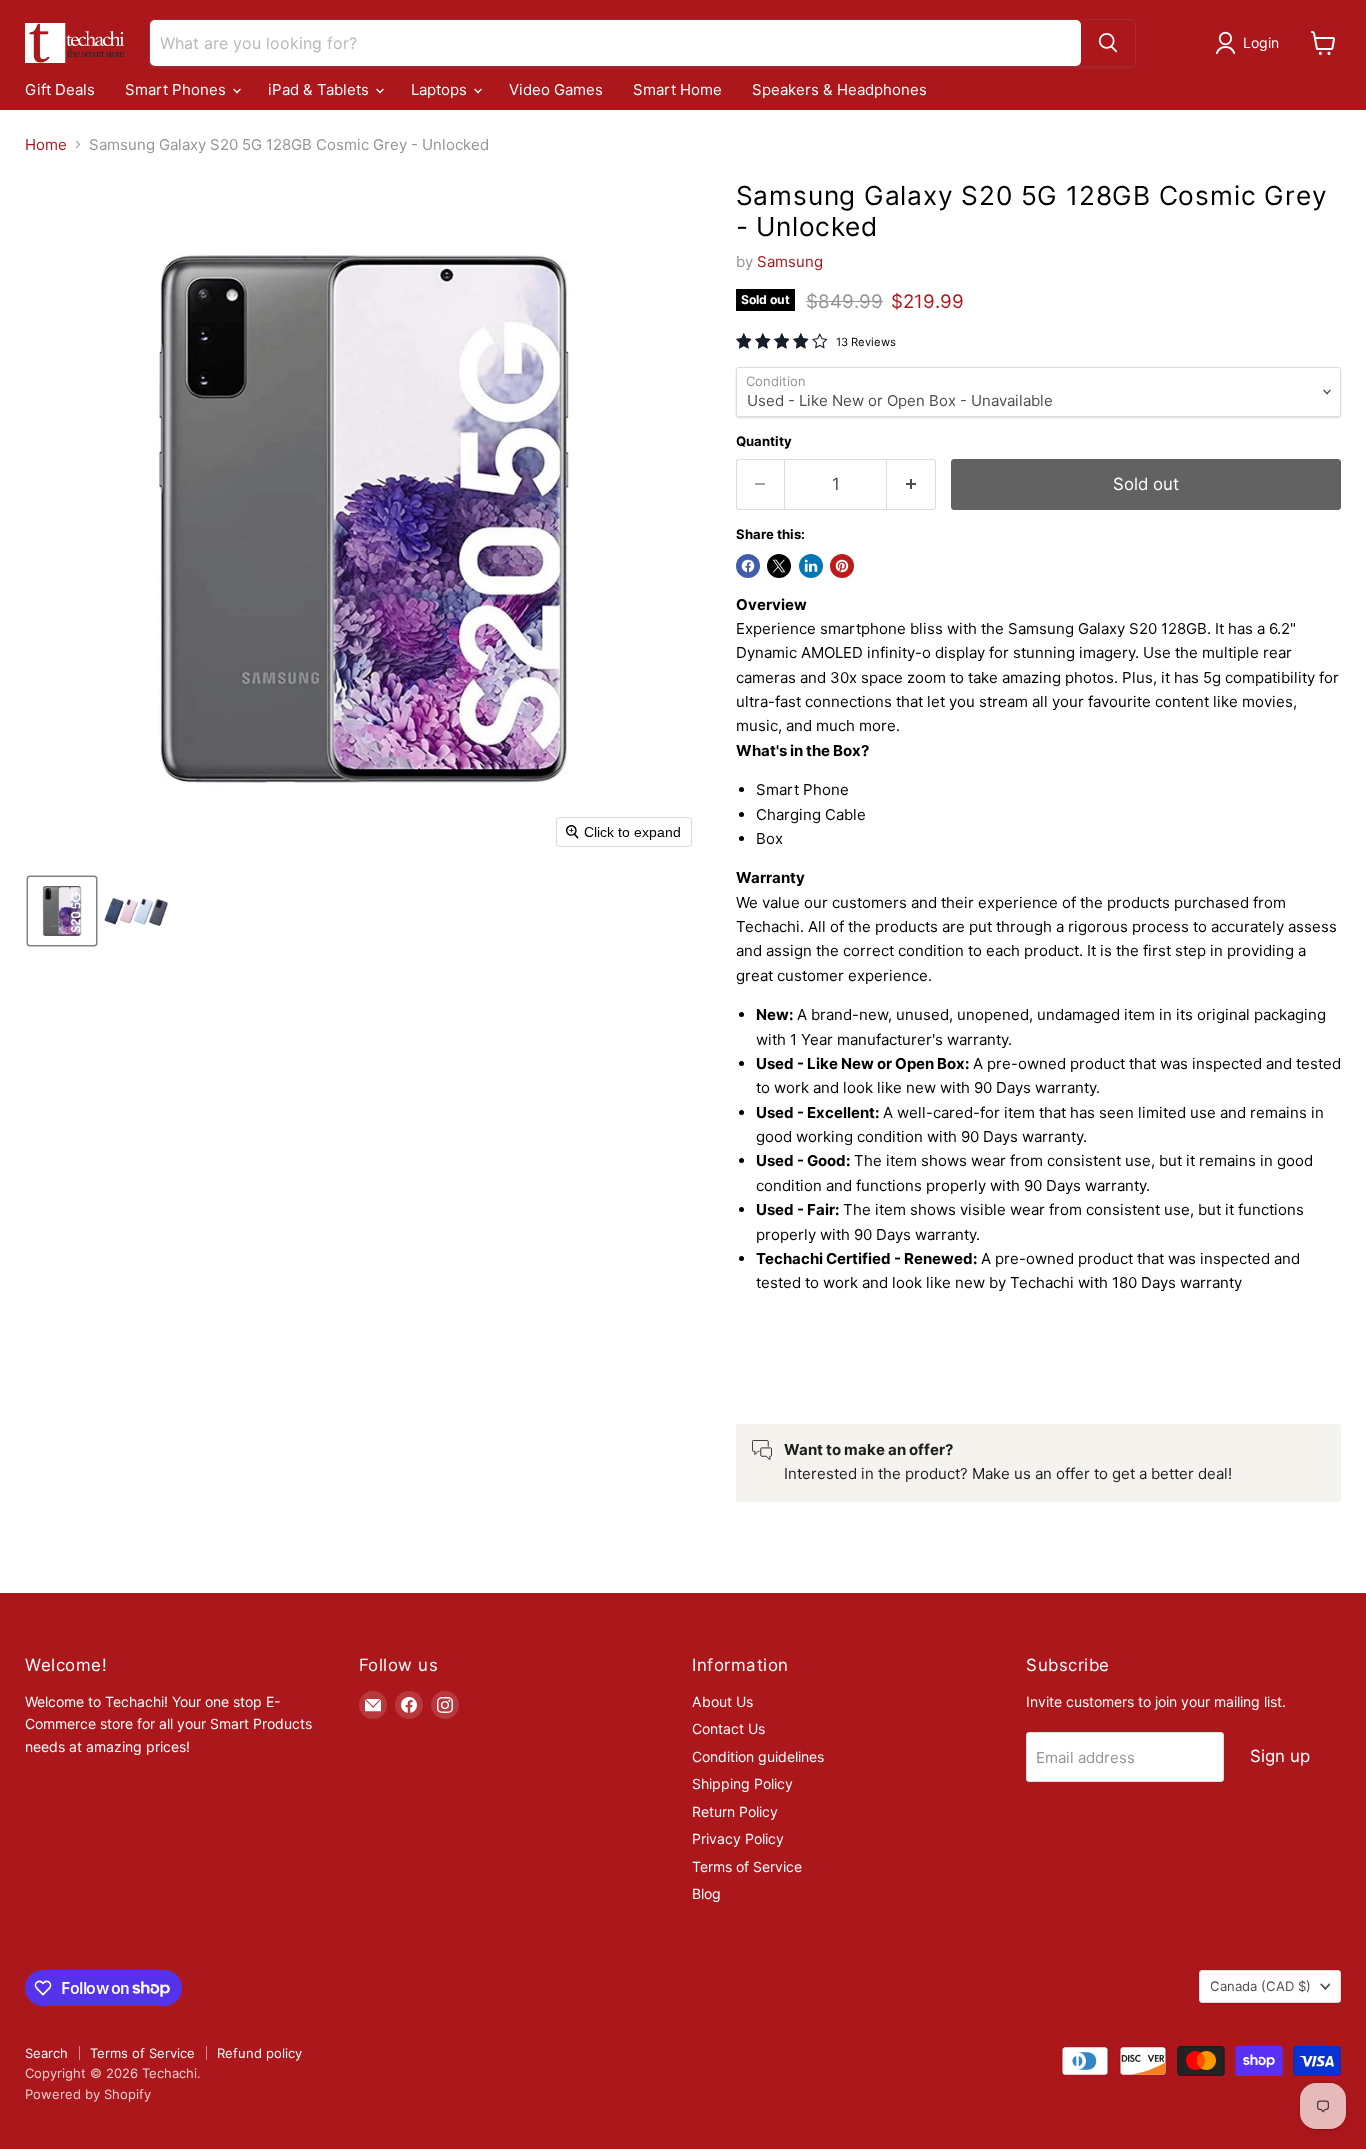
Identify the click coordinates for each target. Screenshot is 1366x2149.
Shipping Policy (742, 1783)
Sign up (1280, 1756)
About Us (722, 1701)
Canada (1260, 1986)
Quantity (764, 441)
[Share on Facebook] (748, 566)
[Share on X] (779, 566)
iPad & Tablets (320, 90)
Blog (706, 1893)
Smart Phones (177, 90)
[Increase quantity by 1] (911, 484)
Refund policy (259, 2053)
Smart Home (677, 90)
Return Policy (735, 1811)
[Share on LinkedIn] (811, 566)
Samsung (790, 261)
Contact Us (728, 1728)
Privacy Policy (738, 1838)
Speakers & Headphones (839, 90)
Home (46, 144)
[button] (1250, 43)
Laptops (441, 90)
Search (46, 2053)
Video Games (556, 90)
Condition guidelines (758, 1756)
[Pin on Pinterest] (842, 566)
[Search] (1108, 43)
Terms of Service (747, 1866)
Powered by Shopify (88, 2094)
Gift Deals (60, 90)
